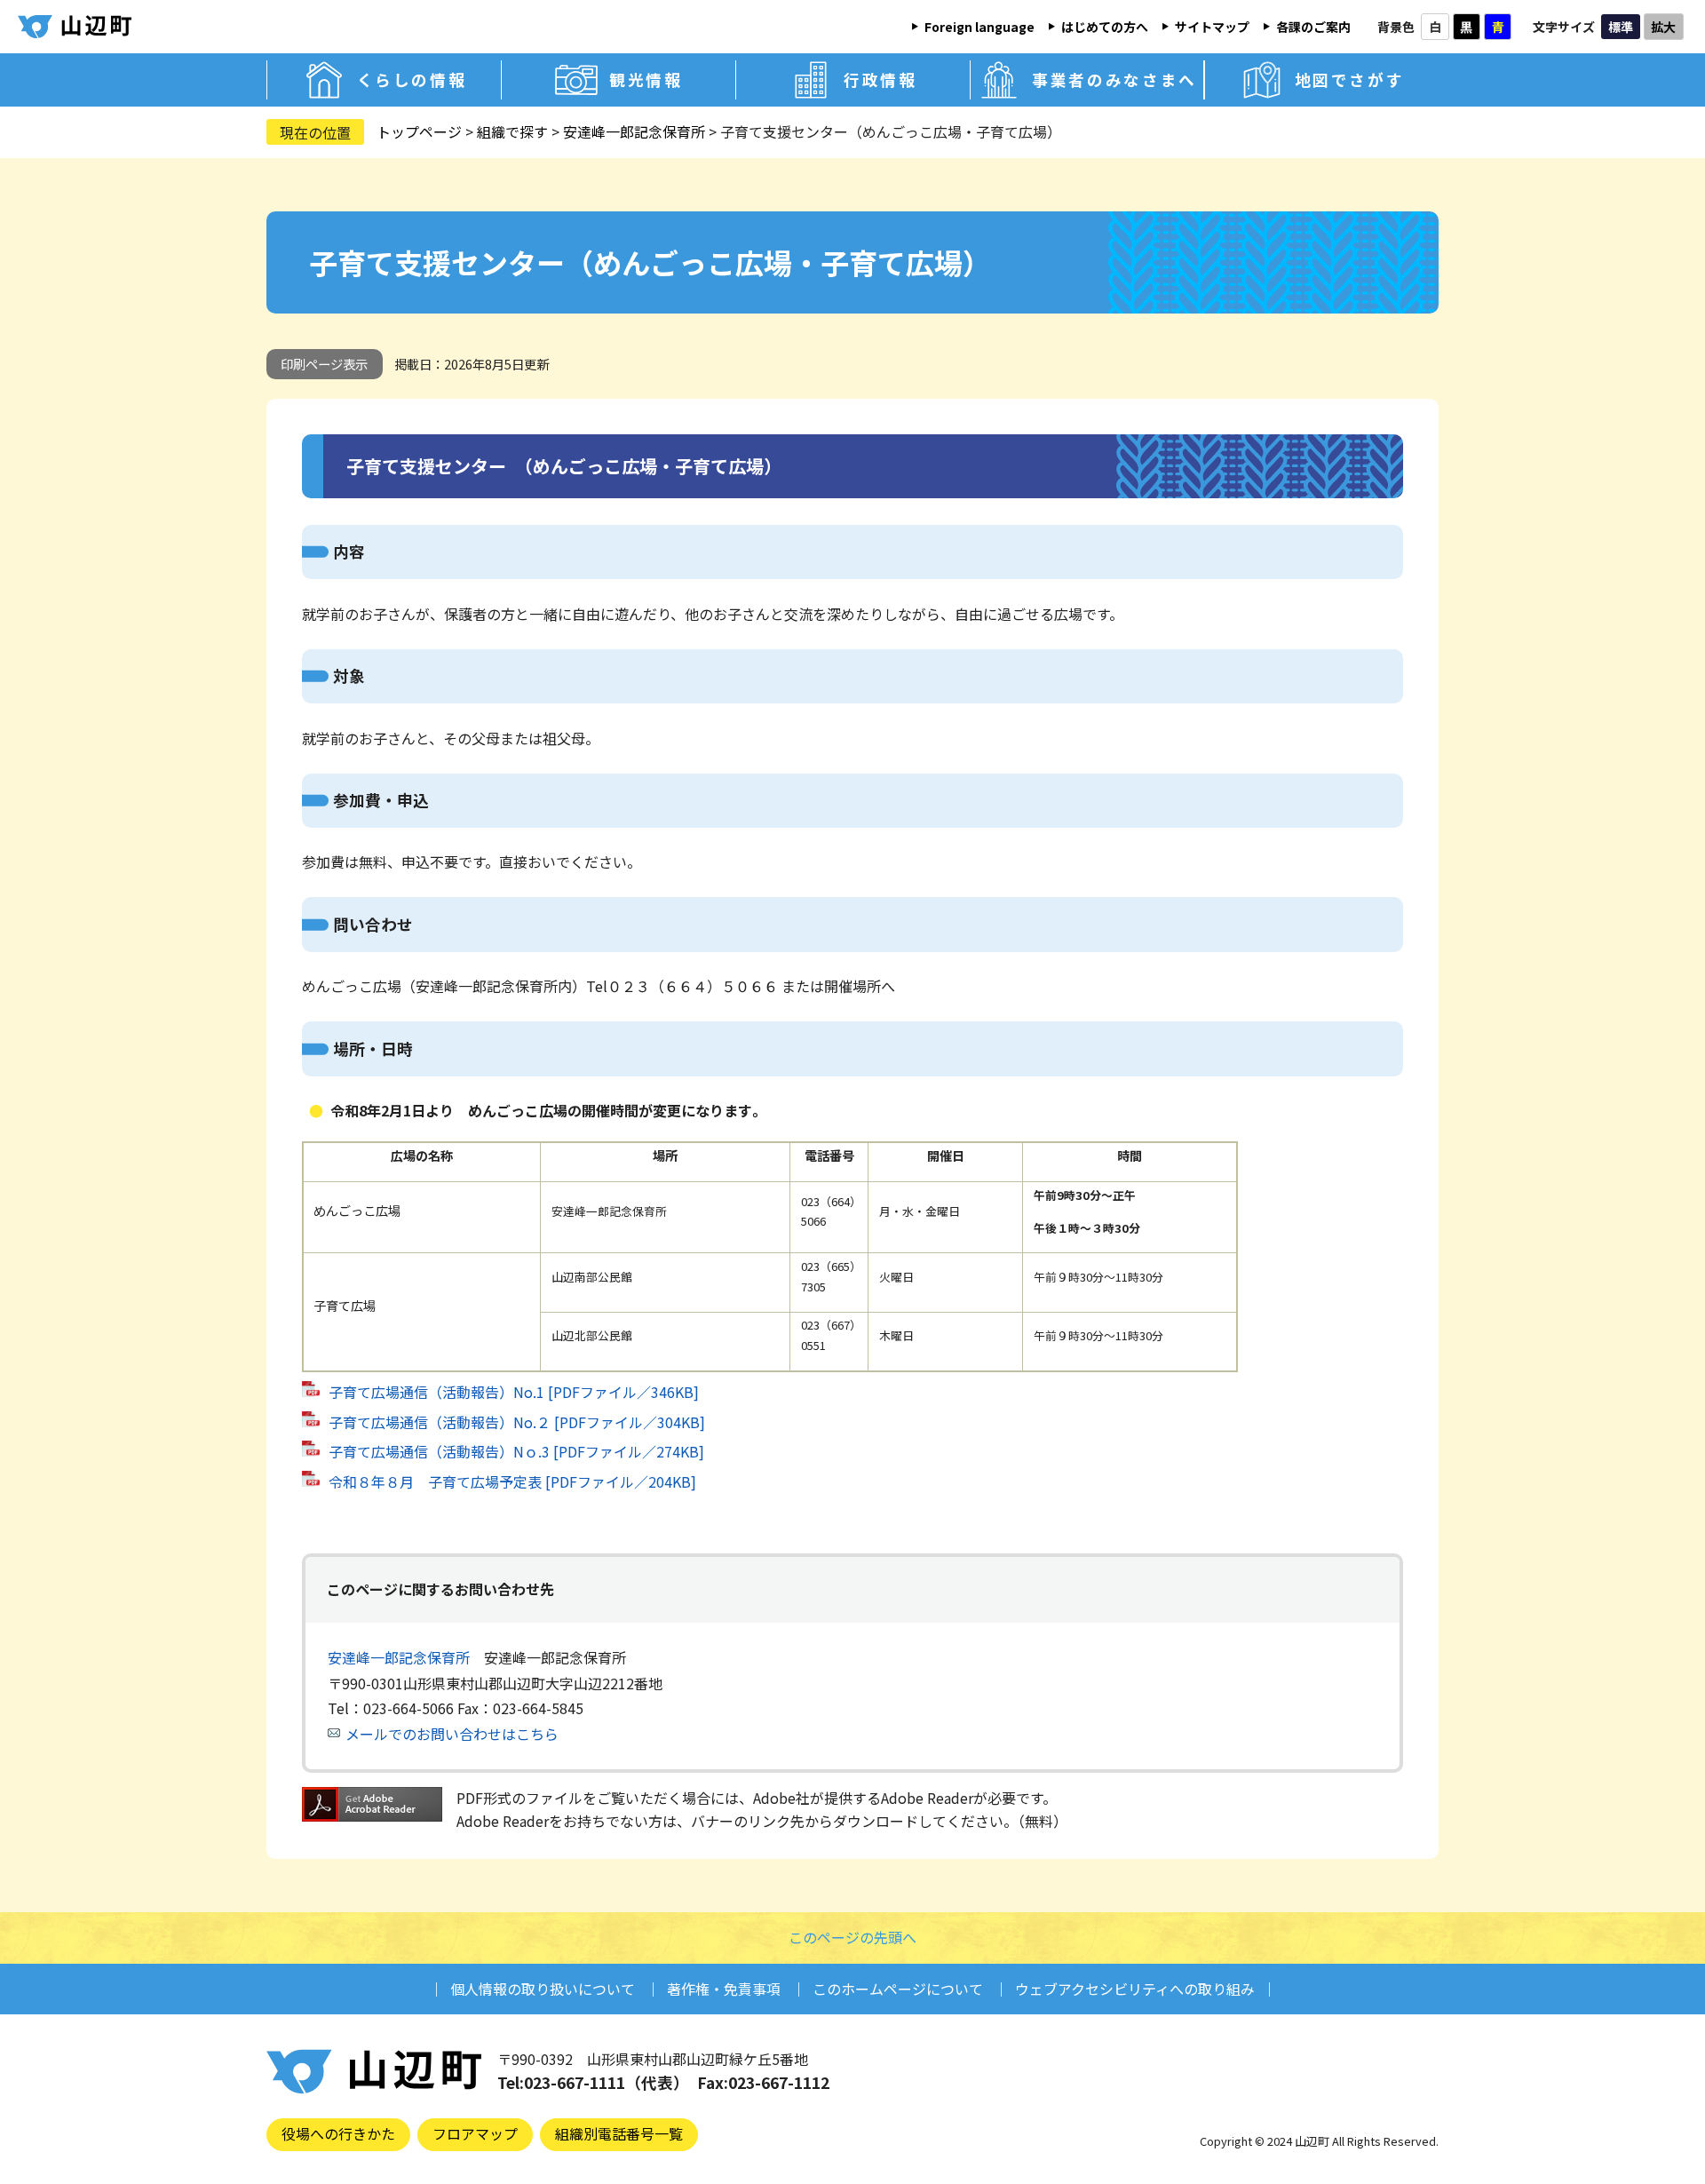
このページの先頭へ (852, 1937)
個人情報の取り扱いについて (543, 1989)
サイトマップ (1212, 27)
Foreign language (979, 27)
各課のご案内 (1313, 27)
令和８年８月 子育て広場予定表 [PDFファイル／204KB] (512, 1481)
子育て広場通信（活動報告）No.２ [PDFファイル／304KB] (517, 1422)
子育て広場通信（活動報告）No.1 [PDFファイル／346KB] (514, 1392)
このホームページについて (898, 1989)
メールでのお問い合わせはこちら (452, 1734)
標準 (1621, 27)
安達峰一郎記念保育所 (634, 131)
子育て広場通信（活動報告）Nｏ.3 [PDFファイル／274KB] (516, 1451)
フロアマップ (475, 2133)
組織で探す (512, 131)
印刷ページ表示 (324, 364)
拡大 (1663, 27)
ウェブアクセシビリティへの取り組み (1135, 1989)
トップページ (419, 131)
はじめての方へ (1105, 27)
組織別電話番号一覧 (619, 2133)
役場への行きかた (338, 2133)
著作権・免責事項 (724, 1989)
